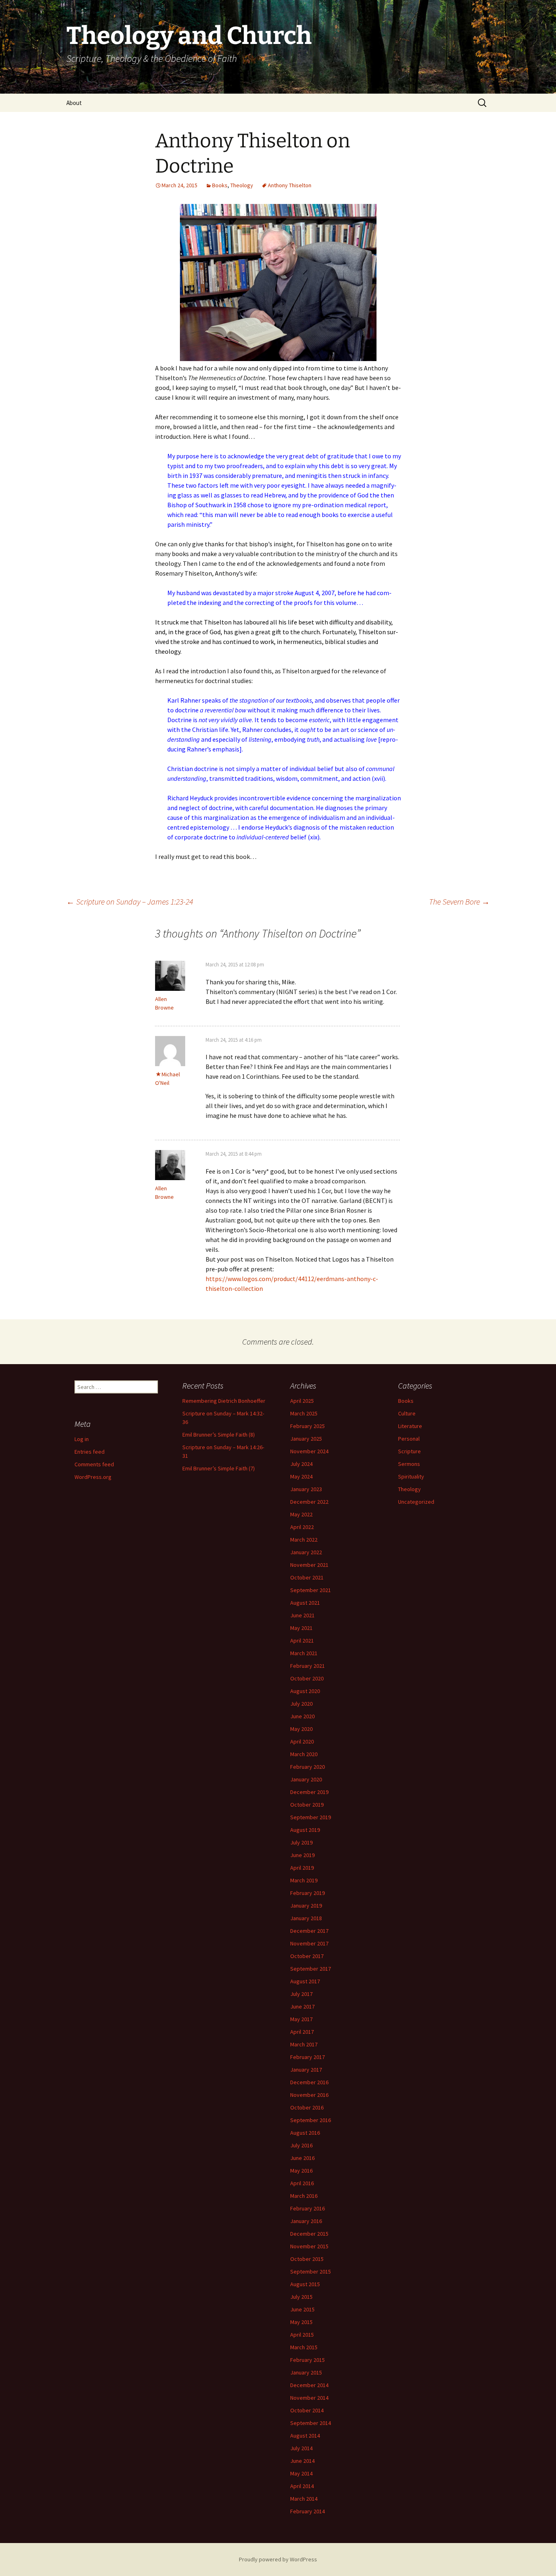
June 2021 (302, 1615)
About (74, 103)
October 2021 (307, 1577)
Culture (407, 1413)
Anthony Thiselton (290, 185)
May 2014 (301, 2473)
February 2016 (308, 2208)
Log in (82, 1439)
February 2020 (308, 1767)
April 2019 (302, 1868)
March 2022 (304, 1540)
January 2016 (306, 2221)
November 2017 (309, 1943)
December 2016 (309, 2082)
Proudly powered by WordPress (278, 2559)
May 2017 (301, 2019)
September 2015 (311, 2272)
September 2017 (311, 1969)
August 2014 (305, 2436)
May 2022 (301, 1514)
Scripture (409, 1451)
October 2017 (307, 1956)
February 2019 (308, 1893)
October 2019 (307, 1805)
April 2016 (302, 2183)
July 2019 (301, 1842)
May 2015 (301, 2322)
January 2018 (306, 1918)
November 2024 (309, 1451)
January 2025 (306, 1439)
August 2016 (305, 2133)
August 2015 (305, 2284)
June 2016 (302, 2158)
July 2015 (301, 2297)
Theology (242, 185)
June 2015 (302, 2309)
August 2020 (305, 1691)
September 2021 (311, 1590)
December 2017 (309, 1931)
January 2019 (306, 1906)
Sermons (409, 1464)
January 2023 (306, 1489)
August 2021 (305, 1603)
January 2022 (306, 1552)
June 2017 (302, 2006)
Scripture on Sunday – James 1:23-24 (130, 901)
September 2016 (311, 2120)
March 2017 (304, 2044)
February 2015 (308, 2360)
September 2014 (311, 2423)
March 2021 (304, 1653)
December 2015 (309, 2234)
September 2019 (311, 1817)
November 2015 (309, 2246)
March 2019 (304, 1880)
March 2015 (304, 2347)
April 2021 (302, 1641)
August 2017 (305, 1981)
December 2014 (309, 2385)
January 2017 (306, 2070)
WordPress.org (93, 1477)
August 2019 (305, 1830)
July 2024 (301, 1464)
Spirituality (411, 1476)
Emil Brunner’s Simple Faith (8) (219, 1435)
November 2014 (309, 2398)
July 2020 (301, 1704)
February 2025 (308, 1426)
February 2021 (308, 1666)
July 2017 (301, 1994)
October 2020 (307, 1678)
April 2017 (302, 2032)
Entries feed (90, 1452)
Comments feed (94, 1464)
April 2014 (302, 2486)
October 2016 (307, 2107)
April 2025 (302, 1401)
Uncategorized (416, 1502)
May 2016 (301, 2171)
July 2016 (301, 2145)
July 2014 (301, 2448)
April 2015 (302, 2335)
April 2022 (302, 1527)
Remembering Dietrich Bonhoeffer (224, 1401)
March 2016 (304, 2196)
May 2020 (301, 1729)
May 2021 (301, 1628)
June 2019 (302, 1855)
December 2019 (309, 1792)
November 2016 (309, 2095)
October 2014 (307, 2410)
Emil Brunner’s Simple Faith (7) (219, 1468)
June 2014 (302, 2461)
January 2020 (306, 1779)
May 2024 (301, 1476)
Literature (410, 1426)
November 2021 (309, 1565)
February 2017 (308, 2057)
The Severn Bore (459, 901)
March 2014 (304, 2499)
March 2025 (304, 1413)
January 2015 (306, 2372)
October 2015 (307, 2259)
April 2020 (302, 1741)
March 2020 (304, 1754)
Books (220, 185)
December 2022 (309, 1502)
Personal (409, 1439)
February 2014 (308, 2511)
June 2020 (302, 1716)
